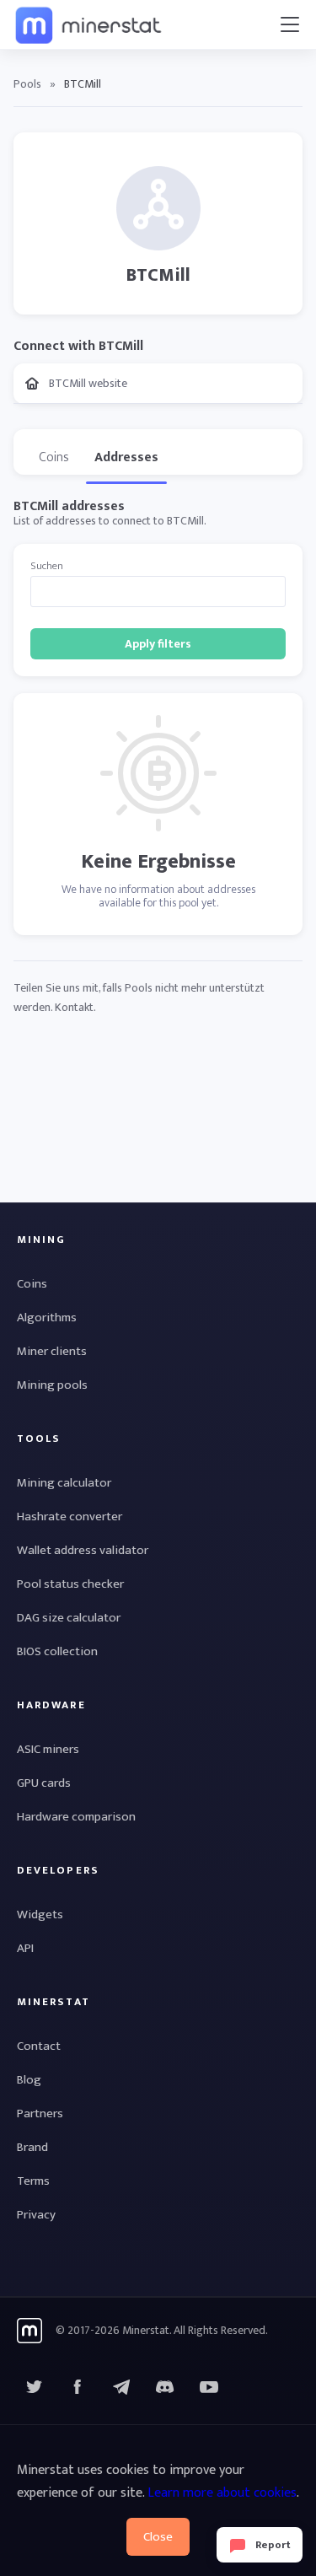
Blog (29, 2080)
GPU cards (44, 1783)
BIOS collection (57, 1651)
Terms (33, 2181)
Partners (40, 2114)
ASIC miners (48, 1749)
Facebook (78, 2387)
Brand (32, 2147)
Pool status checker (70, 1584)
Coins (54, 457)
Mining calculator (64, 1483)
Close (158, 2537)
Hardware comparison (76, 1817)
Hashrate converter (70, 1517)
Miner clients (52, 1351)
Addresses (126, 457)
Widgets (40, 1915)
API (25, 1948)
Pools (27, 84)
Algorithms (47, 1318)
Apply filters (158, 644)
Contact (39, 2046)
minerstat (89, 24)
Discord (209, 2387)
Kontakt (74, 1007)
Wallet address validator (83, 1550)
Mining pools (52, 1385)
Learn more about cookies (222, 2493)
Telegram (121, 2387)
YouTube (165, 2387)
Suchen (47, 566)
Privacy (36, 2215)
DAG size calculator (69, 1618)
